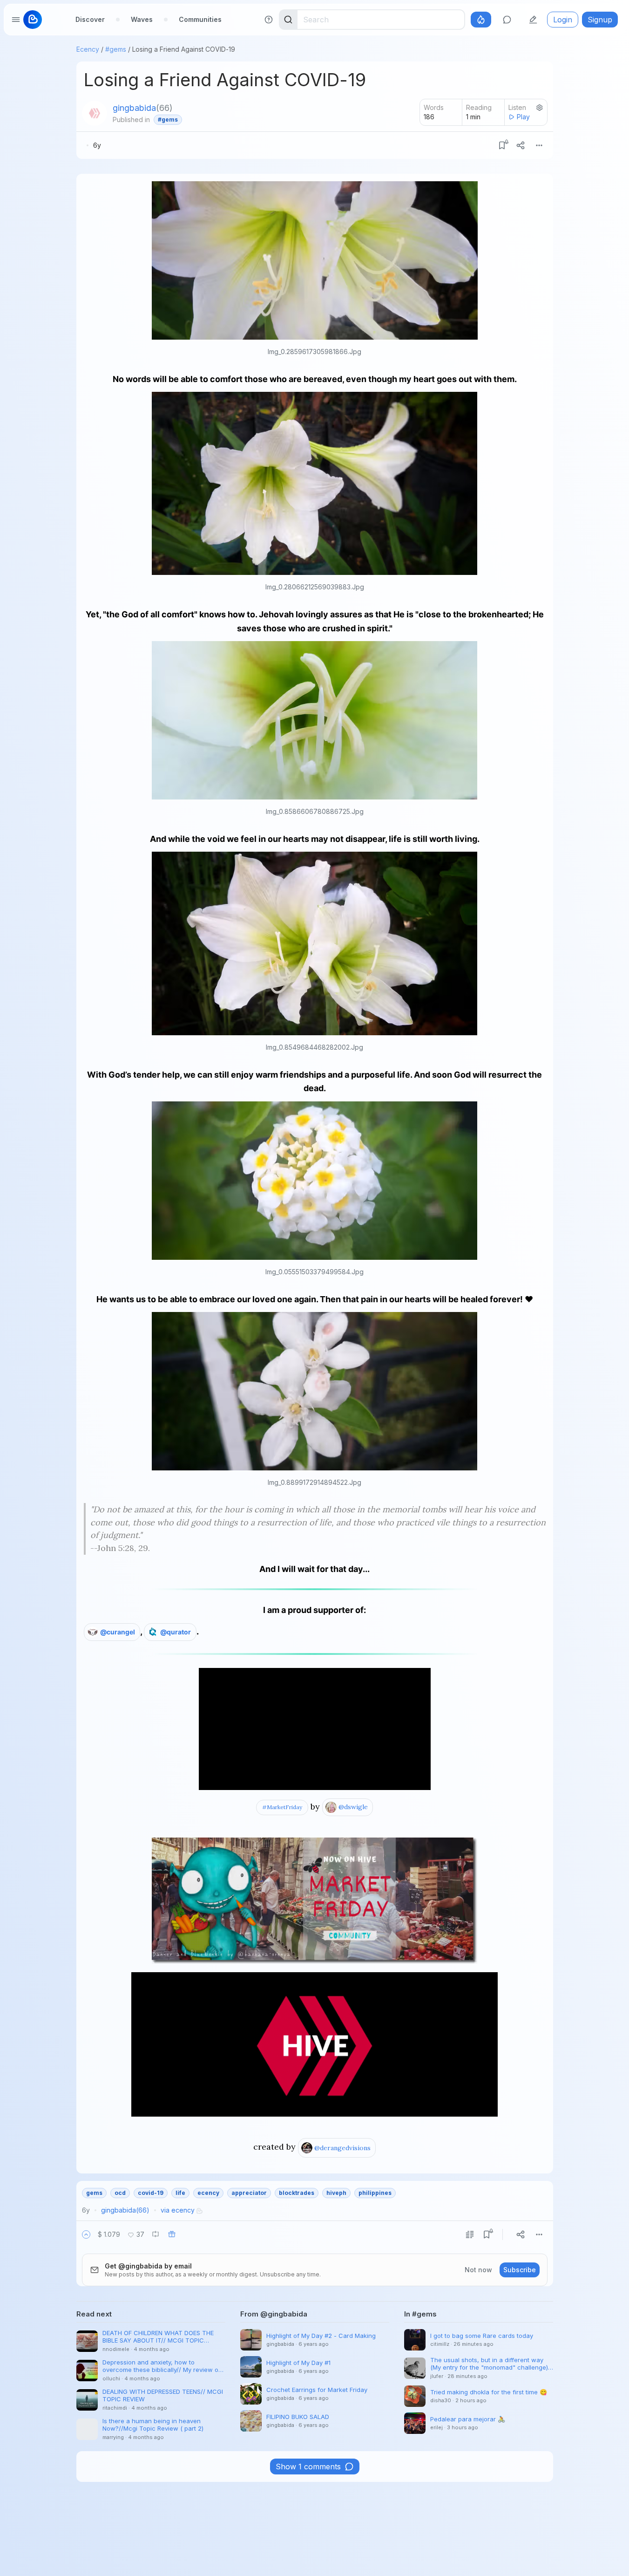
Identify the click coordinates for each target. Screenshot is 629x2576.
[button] (86, 2234)
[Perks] (481, 20)
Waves (142, 19)
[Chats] (507, 20)
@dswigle (353, 1807)
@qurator (176, 1632)
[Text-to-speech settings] (540, 108)
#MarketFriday (282, 1807)
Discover (90, 19)
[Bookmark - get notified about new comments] (502, 145)
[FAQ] (269, 20)
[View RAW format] (470, 2234)
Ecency (88, 49)
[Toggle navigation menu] (16, 20)
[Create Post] (533, 20)
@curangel (118, 1632)
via (178, 2210)
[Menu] (539, 145)
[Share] (521, 145)
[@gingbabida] (95, 113)
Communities (200, 19)
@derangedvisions (342, 2148)
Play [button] (523, 117)
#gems (116, 49)
